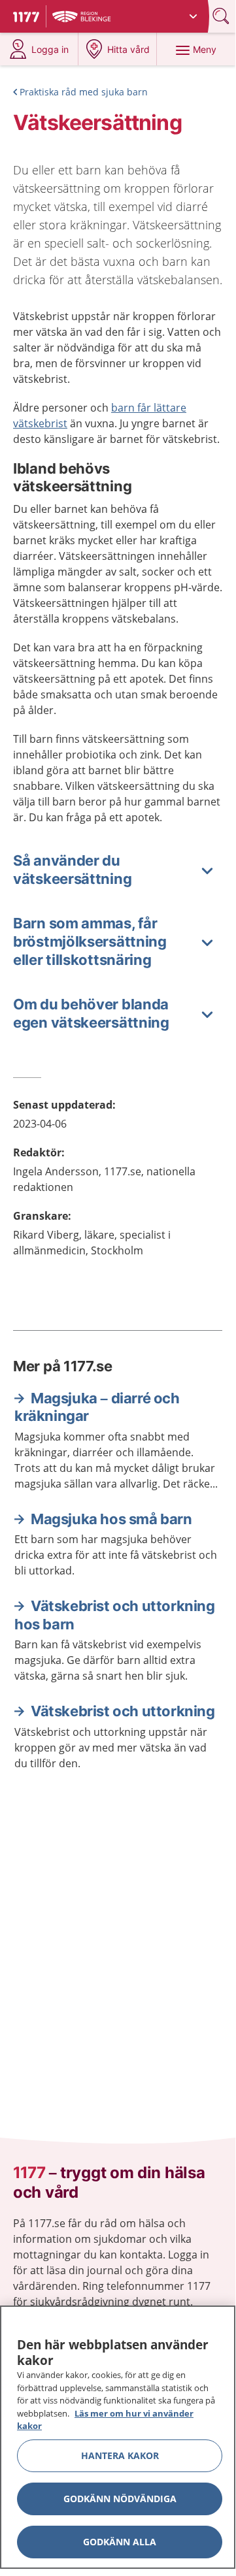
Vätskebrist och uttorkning (123, 1711)
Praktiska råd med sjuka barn (84, 92)
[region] (118, 2437)
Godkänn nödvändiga (120, 2499)
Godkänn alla (120, 2542)
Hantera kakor (120, 2455)
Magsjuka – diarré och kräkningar (97, 1407)
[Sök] (222, 16)
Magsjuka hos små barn (111, 1519)
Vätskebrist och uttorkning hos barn (115, 1615)
